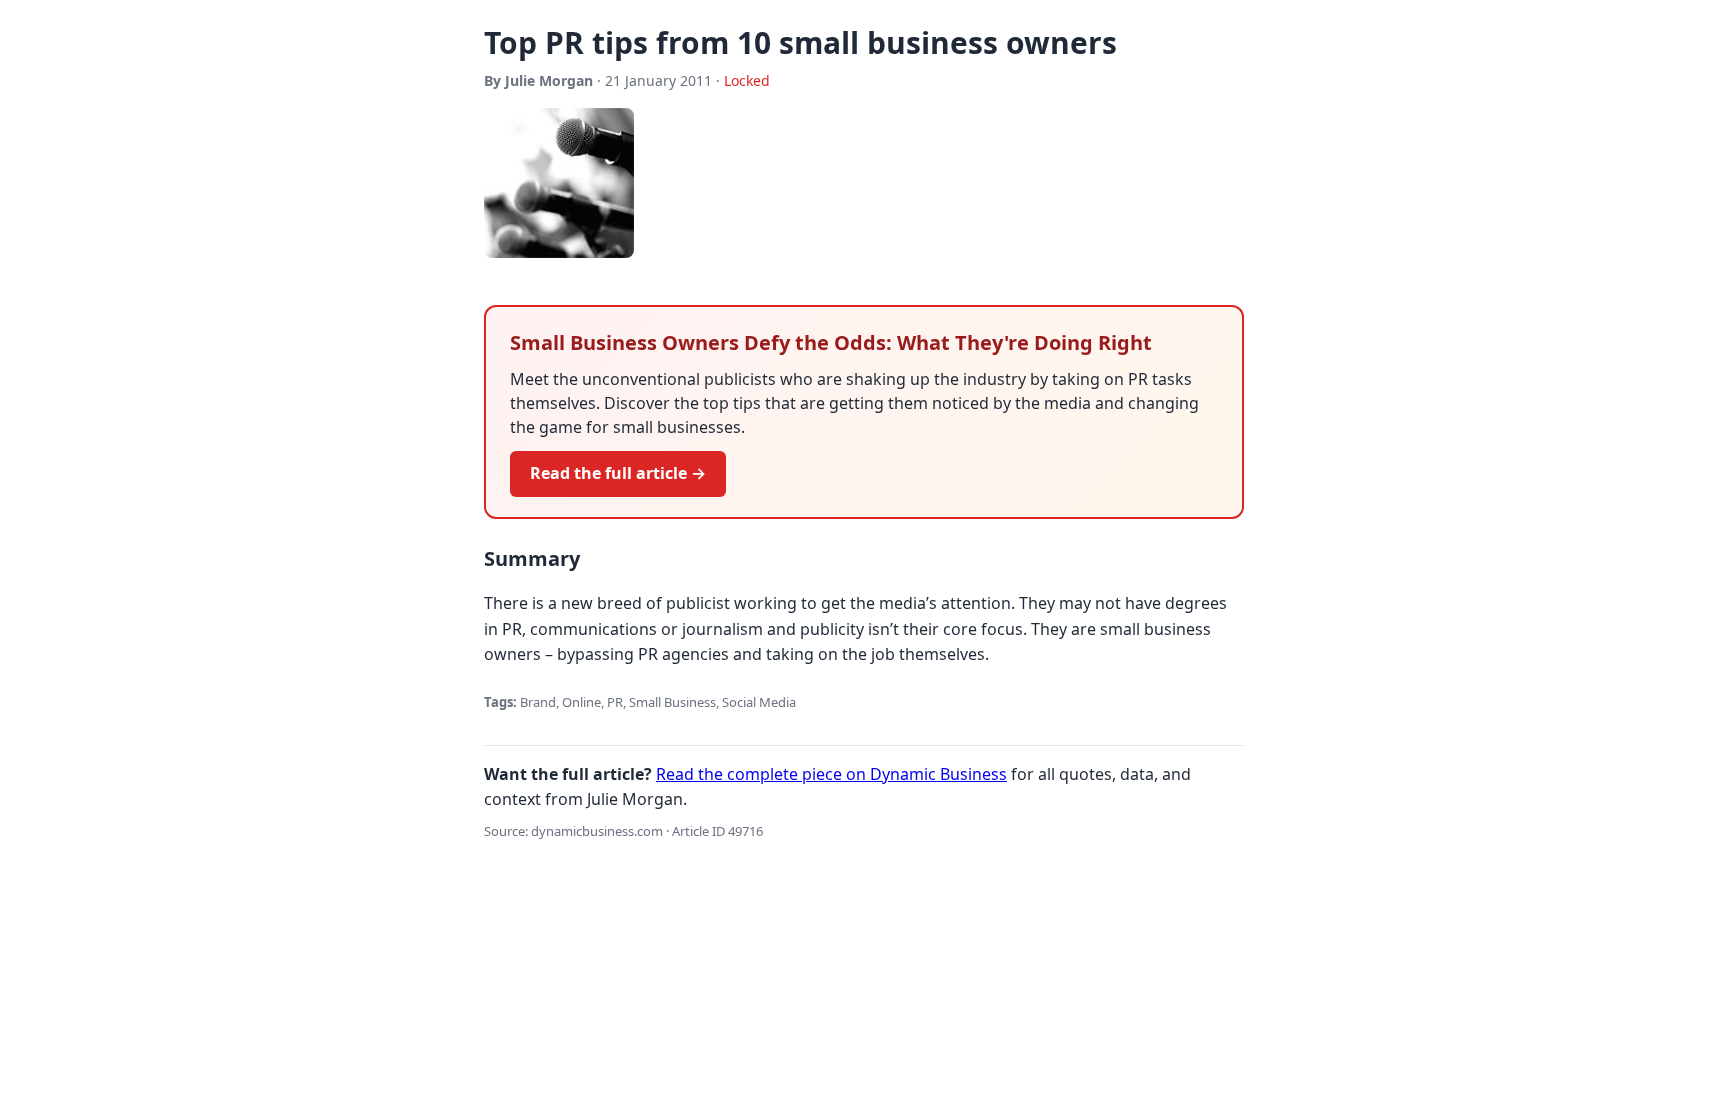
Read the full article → (618, 473)
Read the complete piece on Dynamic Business (831, 774)
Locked (747, 80)
